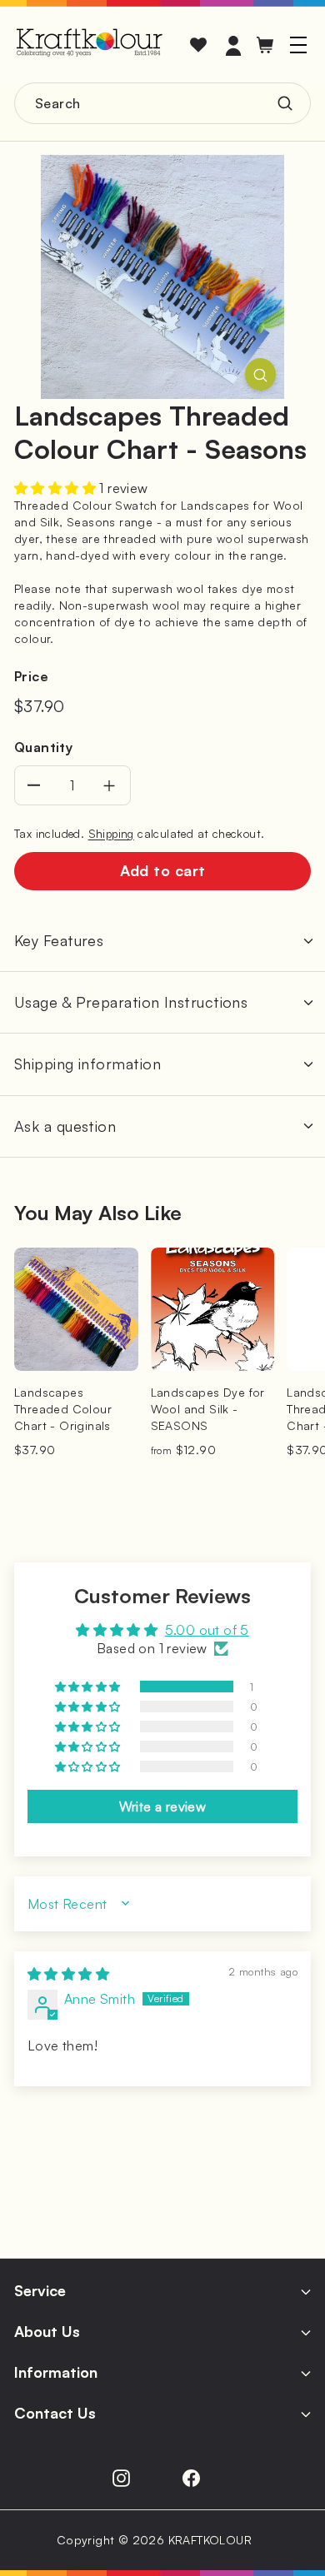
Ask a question (65, 1126)
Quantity (43, 747)
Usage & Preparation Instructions (131, 1002)
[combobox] (162, 103)
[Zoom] (260, 374)
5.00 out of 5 (207, 1630)
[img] (68, 1974)
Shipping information (87, 1064)
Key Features (59, 940)
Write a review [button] (163, 1806)
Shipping (111, 833)
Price (31, 676)
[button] (57, 488)
